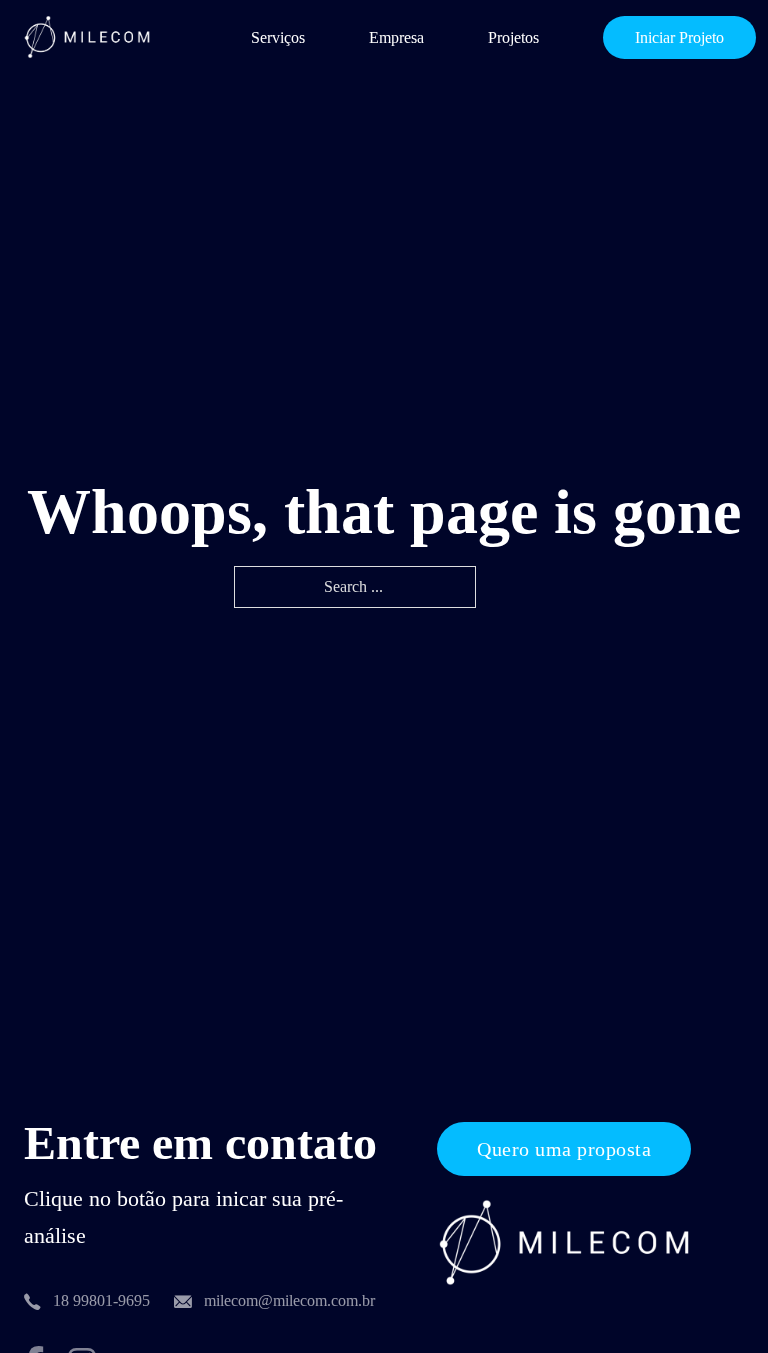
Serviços (278, 37)
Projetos (513, 37)
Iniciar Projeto (679, 37)
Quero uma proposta (564, 1149)
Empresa (396, 37)
